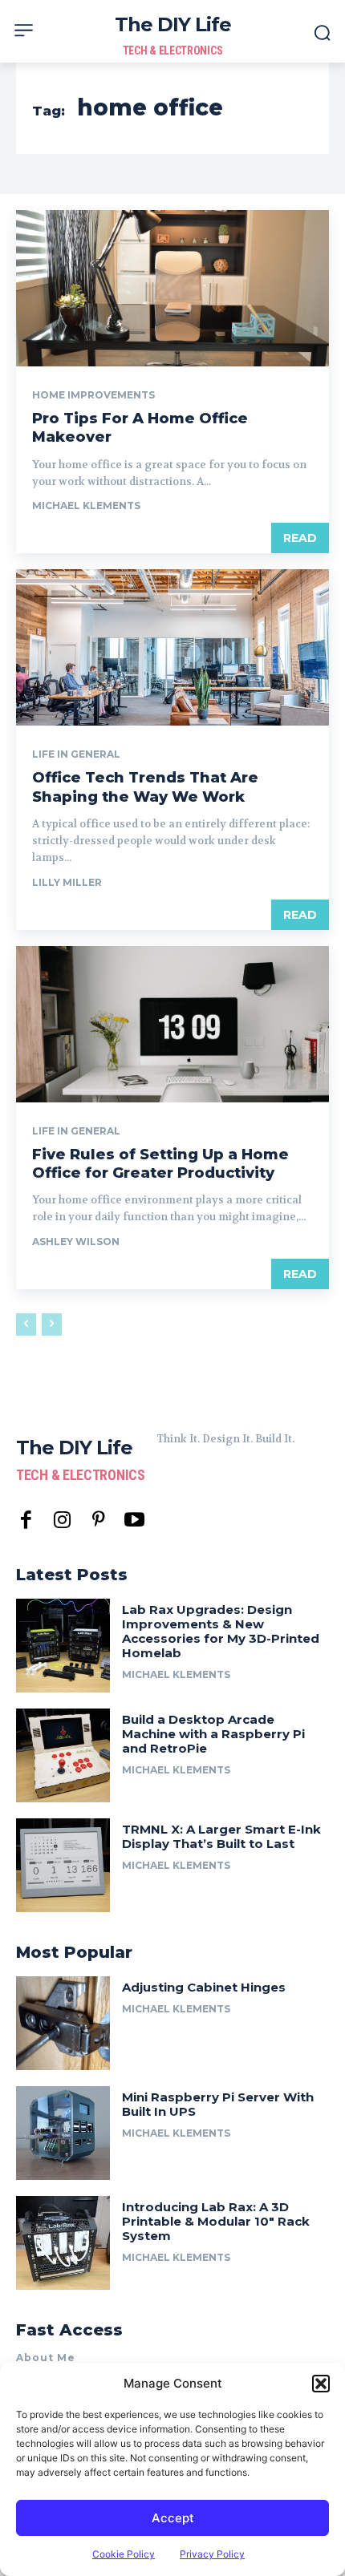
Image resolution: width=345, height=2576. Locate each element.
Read (300, 538)
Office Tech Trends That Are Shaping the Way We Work (145, 787)
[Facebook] (26, 1521)
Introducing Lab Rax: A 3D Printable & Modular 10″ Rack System (216, 2221)
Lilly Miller (67, 882)
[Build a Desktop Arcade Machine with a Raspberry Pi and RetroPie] (63, 1755)
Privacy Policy (212, 2554)
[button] (321, 2384)
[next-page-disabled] (52, 1324)
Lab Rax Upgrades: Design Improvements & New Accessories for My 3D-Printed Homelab (221, 1631)
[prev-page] (26, 1324)
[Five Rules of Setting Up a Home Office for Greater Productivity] (172, 1024)
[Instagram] (62, 1521)
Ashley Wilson (76, 1241)
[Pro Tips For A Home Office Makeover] (172, 288)
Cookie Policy (124, 2554)
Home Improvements (93, 395)
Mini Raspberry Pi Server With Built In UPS (218, 2104)
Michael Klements (86, 505)
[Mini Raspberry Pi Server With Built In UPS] (63, 2133)
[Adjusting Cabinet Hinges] (63, 2023)
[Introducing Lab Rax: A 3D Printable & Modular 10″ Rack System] (63, 2243)
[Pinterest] (98, 1521)
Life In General (76, 754)
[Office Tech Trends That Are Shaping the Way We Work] (172, 647)
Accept (173, 2518)
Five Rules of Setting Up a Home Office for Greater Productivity (160, 1164)
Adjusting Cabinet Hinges (204, 1987)
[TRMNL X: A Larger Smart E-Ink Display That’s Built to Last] (63, 1865)
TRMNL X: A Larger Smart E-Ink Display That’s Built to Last (221, 1836)
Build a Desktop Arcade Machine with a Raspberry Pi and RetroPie (213, 1734)
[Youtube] (134, 1521)
